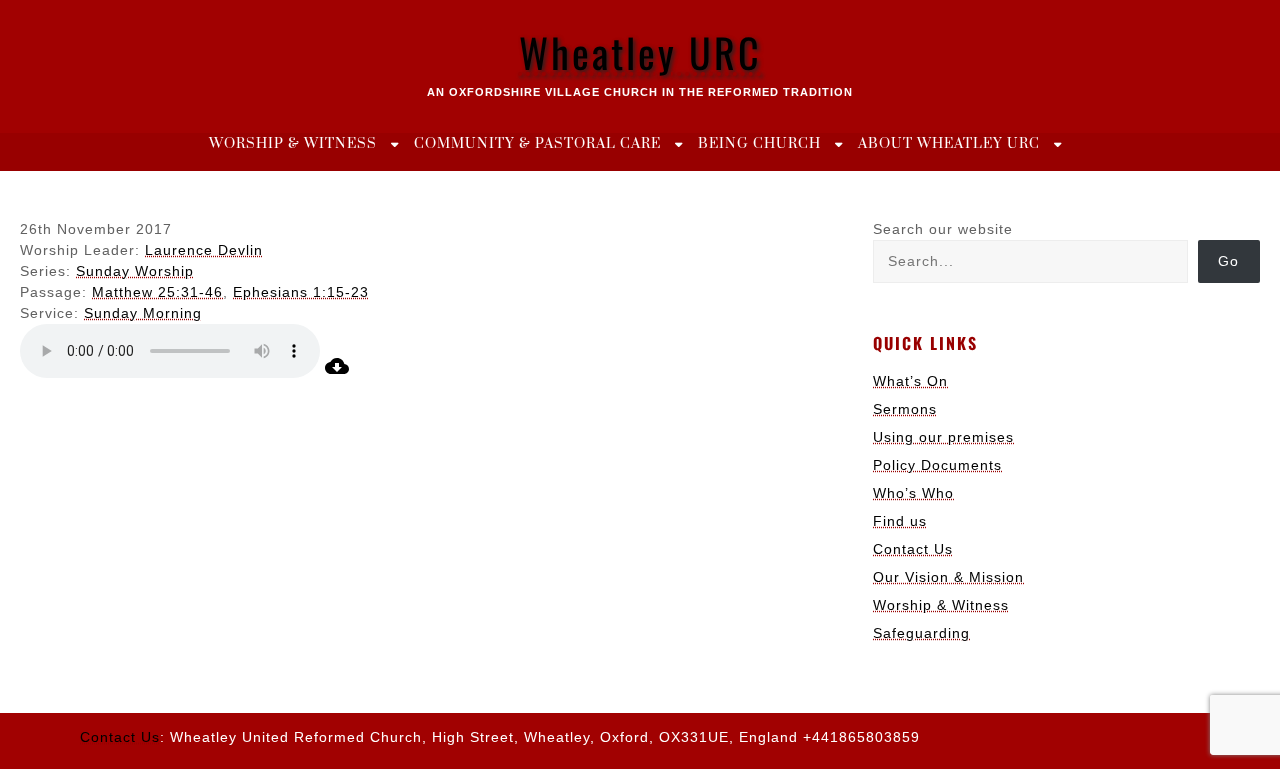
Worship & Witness (293, 144)
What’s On (910, 381)
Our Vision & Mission (948, 577)
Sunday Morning (143, 313)
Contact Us (913, 549)
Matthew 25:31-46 (157, 292)
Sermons (905, 409)
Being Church (759, 144)
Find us (900, 521)
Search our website (943, 229)
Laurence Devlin (204, 250)
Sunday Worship (135, 271)
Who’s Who (913, 493)
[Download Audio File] (337, 373)
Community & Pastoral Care (537, 144)
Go (1228, 261)
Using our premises (943, 437)
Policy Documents (937, 465)
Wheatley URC (640, 52)
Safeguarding (921, 633)
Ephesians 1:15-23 (301, 292)
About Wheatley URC (949, 144)
